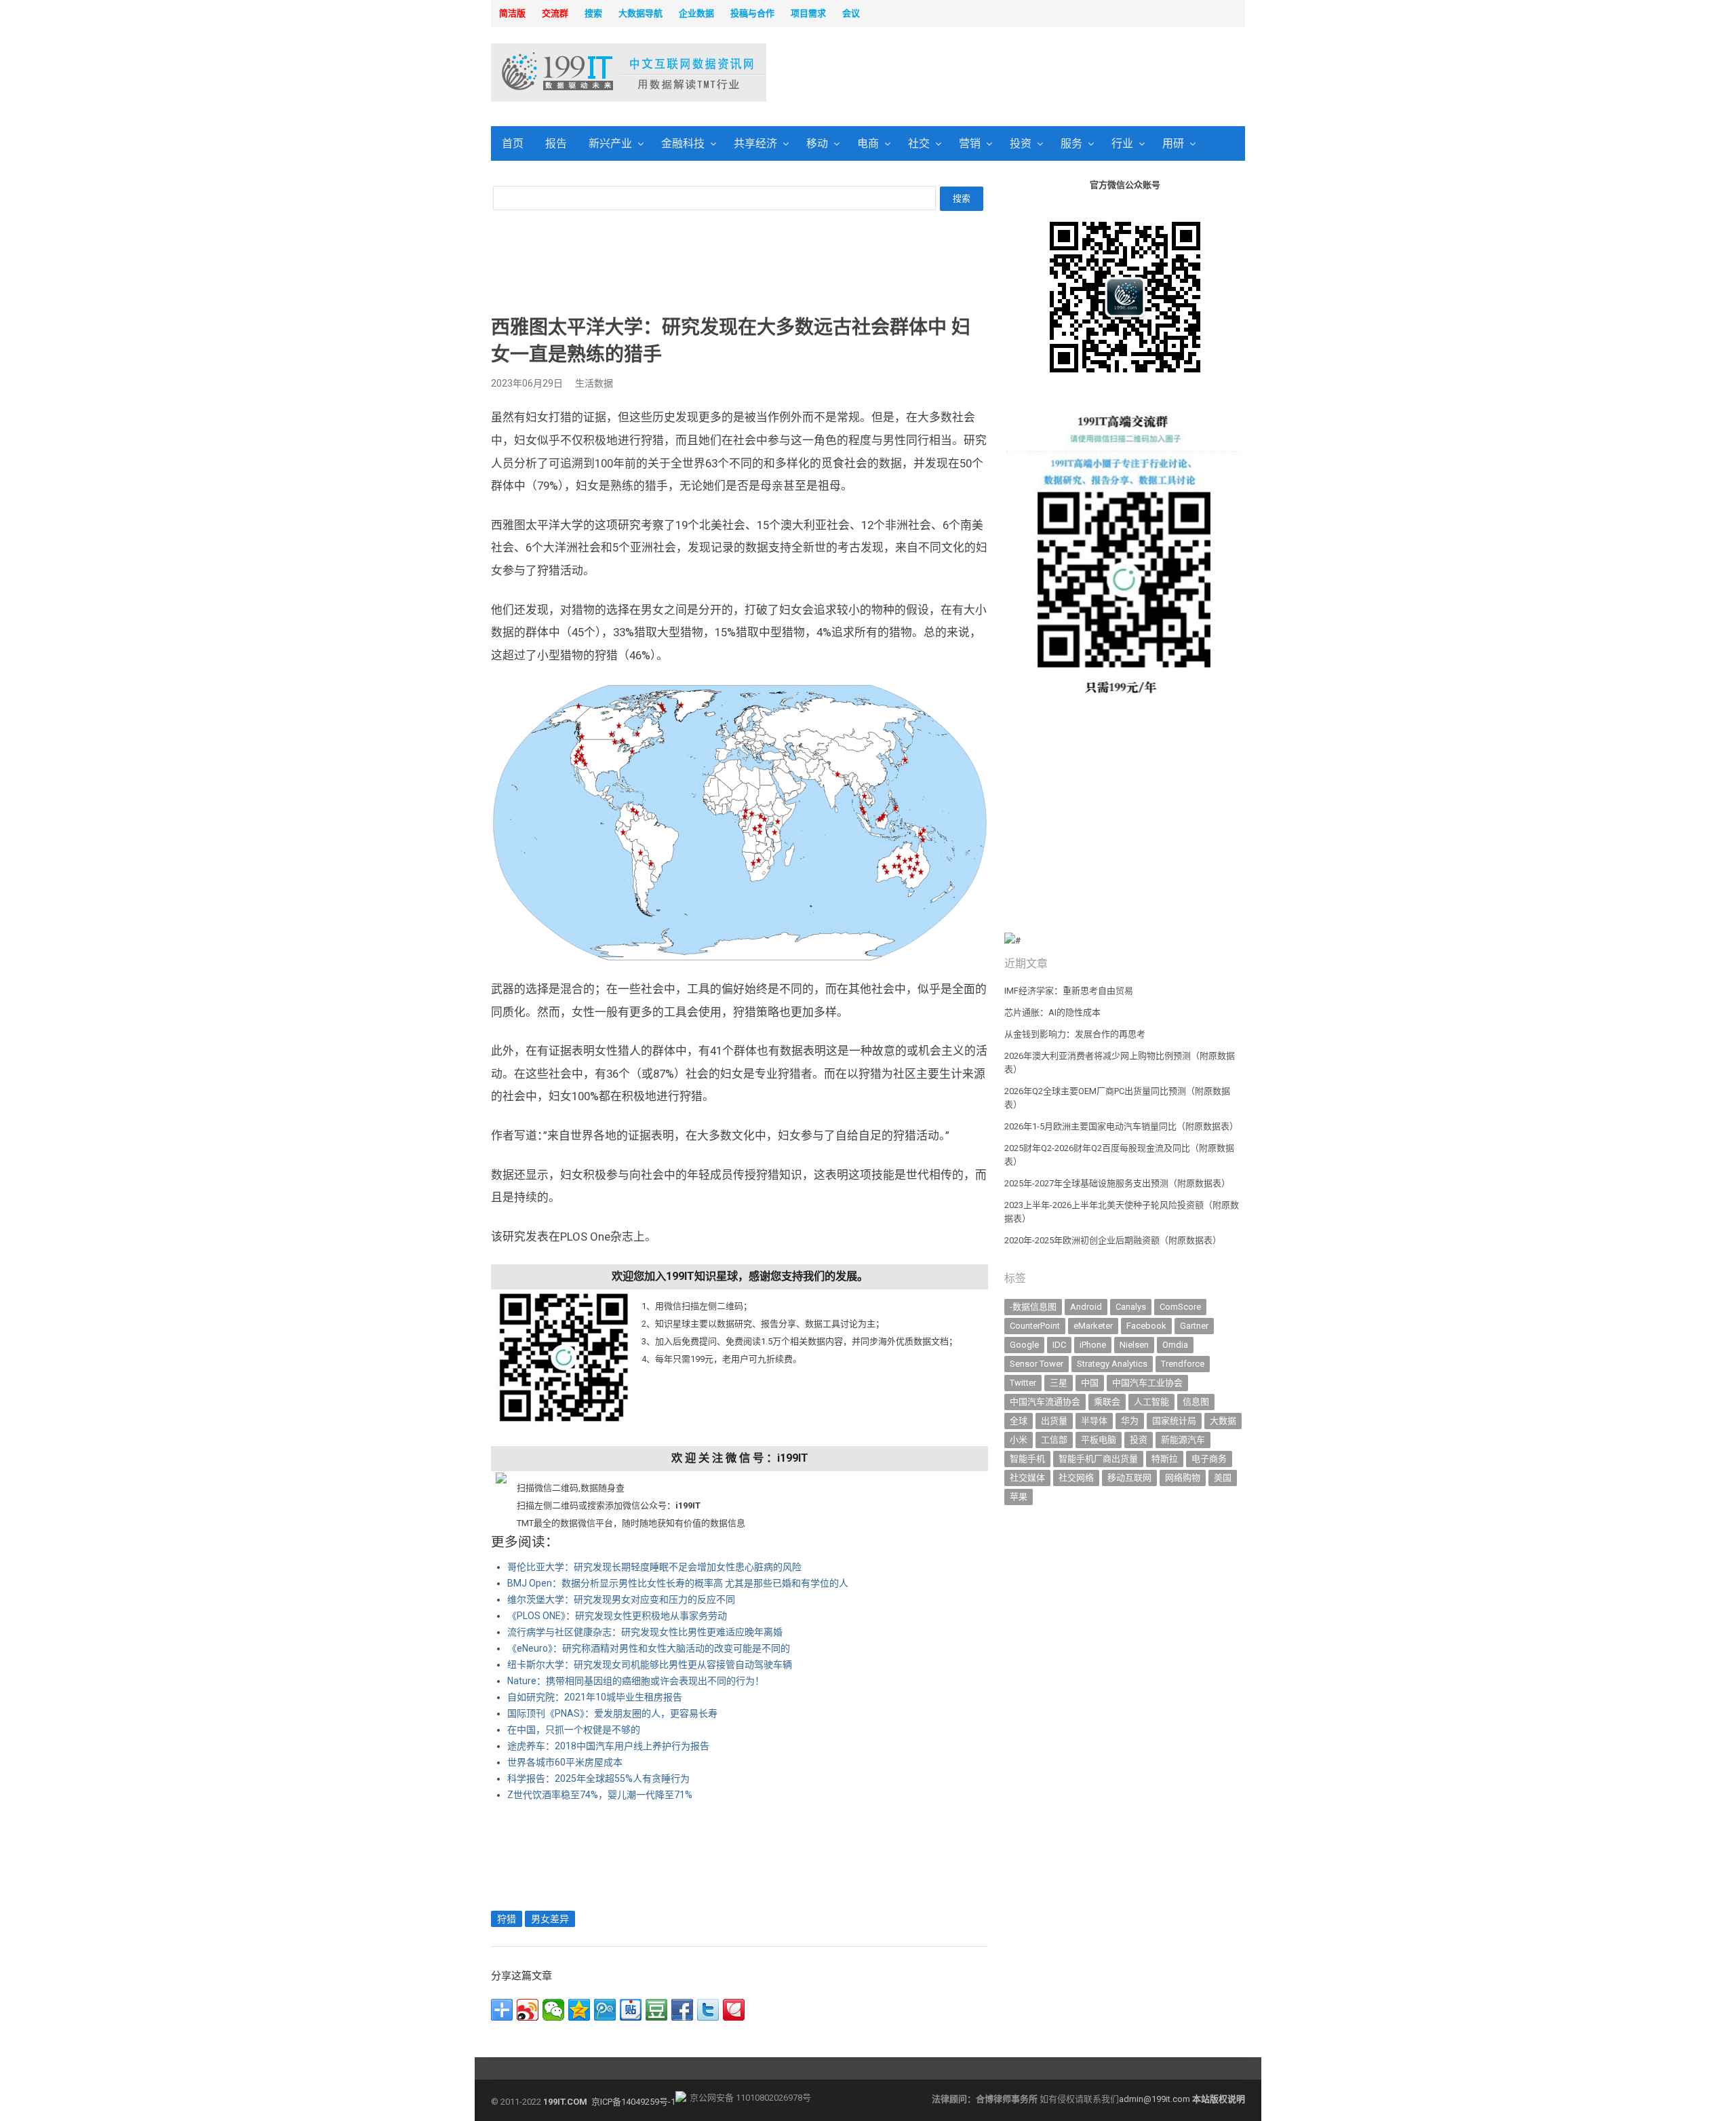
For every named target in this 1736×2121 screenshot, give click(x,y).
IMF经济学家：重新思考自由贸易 (1069, 991)
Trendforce (1183, 1364)
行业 (1122, 143)
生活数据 (594, 383)
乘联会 (1107, 1402)
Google (1024, 1345)
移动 (817, 143)
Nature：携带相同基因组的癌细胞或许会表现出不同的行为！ (636, 1681)
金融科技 (683, 143)
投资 (1021, 143)
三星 (1059, 1383)
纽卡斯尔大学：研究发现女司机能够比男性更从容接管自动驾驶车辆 (650, 1665)
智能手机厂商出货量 (1098, 1459)
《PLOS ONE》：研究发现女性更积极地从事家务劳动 (617, 1616)
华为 (1130, 1421)
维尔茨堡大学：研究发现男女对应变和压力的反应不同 (621, 1599)
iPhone (1093, 1345)
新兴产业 (610, 143)
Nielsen (1134, 1345)
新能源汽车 (1183, 1440)
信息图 (1196, 1402)
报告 (556, 143)
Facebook (1146, 1326)
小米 (1019, 1440)
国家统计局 (1174, 1421)
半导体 (1094, 1421)
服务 (1071, 143)
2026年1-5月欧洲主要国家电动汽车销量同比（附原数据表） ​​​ (1122, 1126)
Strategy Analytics (1112, 1364)
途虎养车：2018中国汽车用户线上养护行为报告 (608, 1746)
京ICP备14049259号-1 (633, 2102)
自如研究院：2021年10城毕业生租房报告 (595, 1697)
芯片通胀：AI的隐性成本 (1052, 1012)
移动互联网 (1129, 1478)
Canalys (1131, 1307)
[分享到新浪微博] (528, 2010)
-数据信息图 (1033, 1307)
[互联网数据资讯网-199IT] (579, 73)
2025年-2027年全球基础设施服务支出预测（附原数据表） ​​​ (1118, 1183)
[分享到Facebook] (682, 2010)
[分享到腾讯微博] (605, 2010)
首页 (513, 143)
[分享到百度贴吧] (631, 2010)
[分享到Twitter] (708, 2010)
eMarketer (1093, 1326)
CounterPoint (1035, 1326)
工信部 (1054, 1440)
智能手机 (1027, 1459)
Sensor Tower (1037, 1364)
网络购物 (1183, 1478)
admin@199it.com (1156, 2099)
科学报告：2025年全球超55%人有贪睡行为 (598, 1778)
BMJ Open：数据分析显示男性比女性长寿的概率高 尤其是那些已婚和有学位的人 (678, 1583)
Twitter (1023, 1383)
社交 (919, 143)
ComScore (1180, 1307)
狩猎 (507, 1919)
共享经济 (755, 143)
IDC (1059, 1345)
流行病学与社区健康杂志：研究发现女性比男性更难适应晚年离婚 (645, 1632)
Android (1086, 1307)
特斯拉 (1165, 1459)
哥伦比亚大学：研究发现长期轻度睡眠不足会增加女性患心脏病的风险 (654, 1567)
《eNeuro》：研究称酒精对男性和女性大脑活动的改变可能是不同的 (649, 1648)
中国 (1090, 1383)
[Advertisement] (1042, 74)
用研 (1173, 143)
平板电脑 (1099, 1440)
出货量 (1054, 1421)
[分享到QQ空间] (579, 2010)
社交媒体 (1027, 1478)
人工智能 (1151, 1402)
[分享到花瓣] (734, 2010)
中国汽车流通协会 (1045, 1402)
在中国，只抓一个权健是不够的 (574, 1730)
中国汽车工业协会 (1147, 1383)
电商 (868, 143)
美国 (1223, 1478)
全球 (1019, 1421)
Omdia (1175, 1345)
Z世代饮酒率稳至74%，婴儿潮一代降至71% (600, 1795)
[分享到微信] (553, 2010)
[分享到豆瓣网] (656, 2010)
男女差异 (550, 1919)
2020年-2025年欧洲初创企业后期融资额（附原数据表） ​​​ (1114, 1240)
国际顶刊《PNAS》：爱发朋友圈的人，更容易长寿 (612, 1713)
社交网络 (1076, 1478)
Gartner (1194, 1326)
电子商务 (1209, 1459)
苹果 (1019, 1497)
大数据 (1223, 1421)
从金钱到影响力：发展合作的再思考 (1075, 1034)
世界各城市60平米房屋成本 (565, 1762)
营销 (970, 143)
